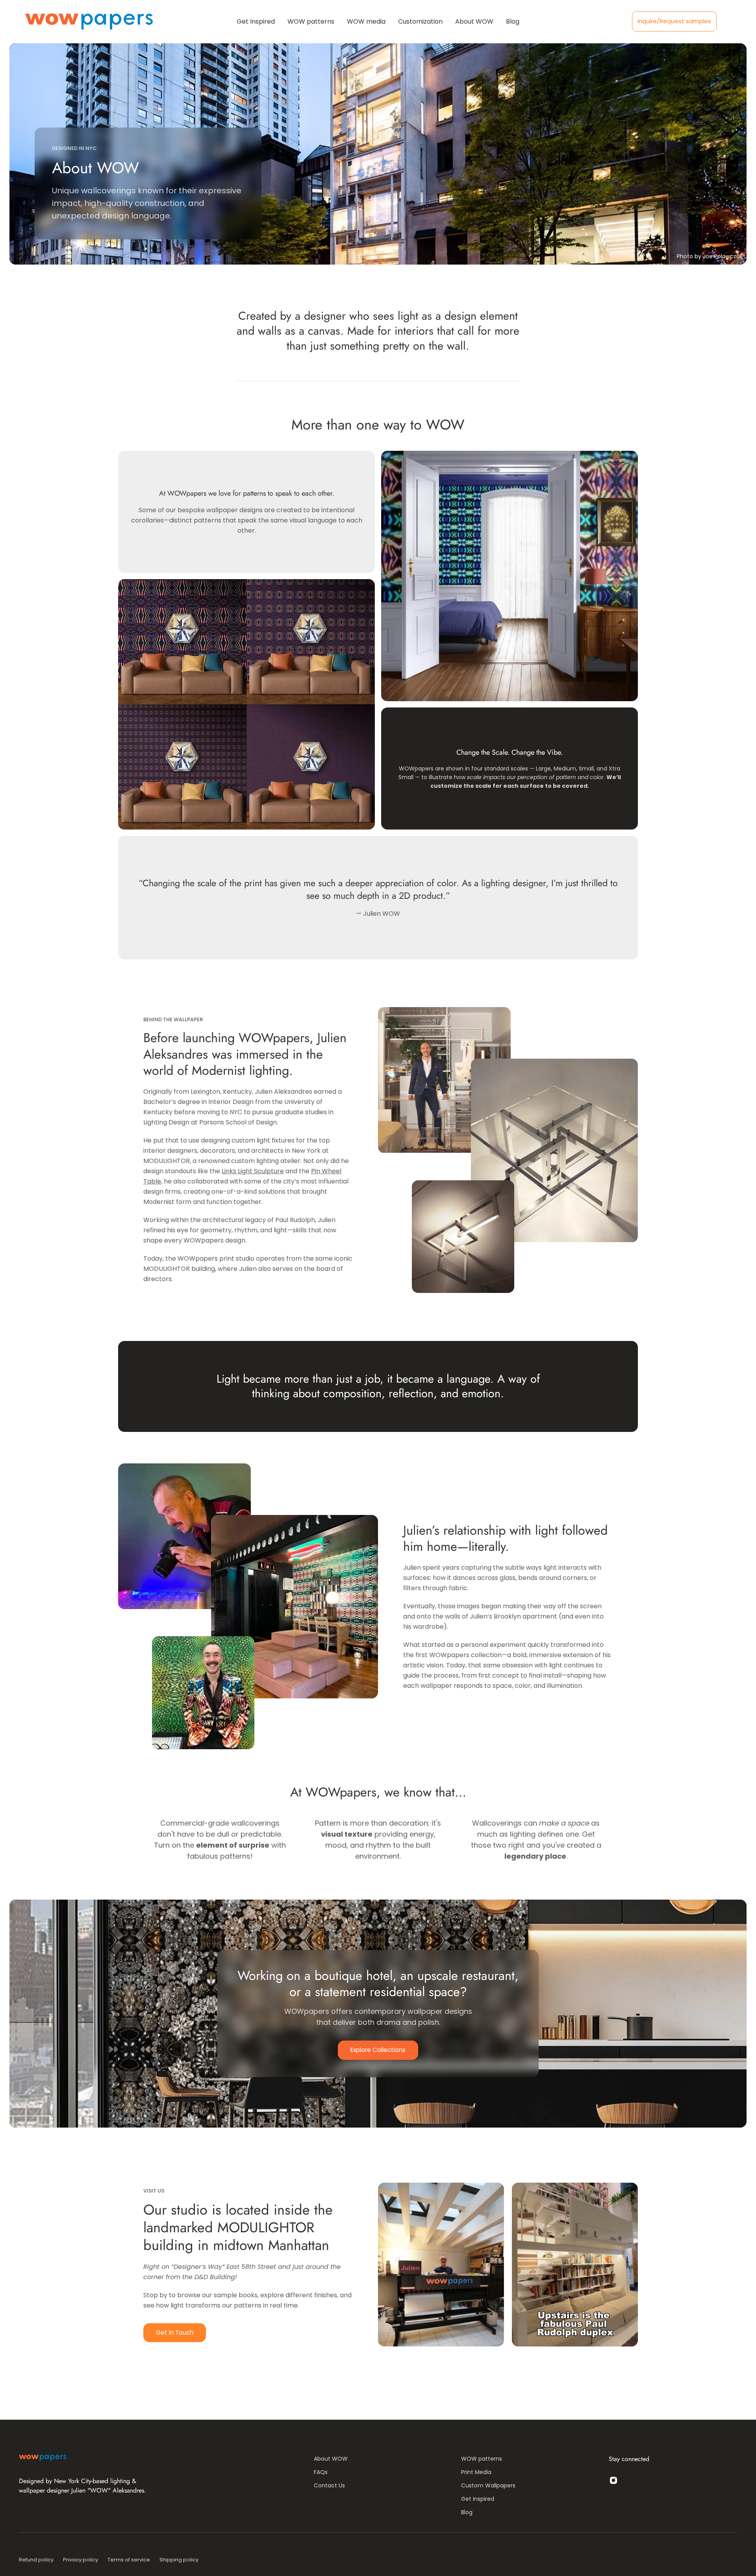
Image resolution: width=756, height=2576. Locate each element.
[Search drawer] (721, 22)
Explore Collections (378, 2050)
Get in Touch (175, 2332)
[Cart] (731, 22)
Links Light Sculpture (253, 1171)
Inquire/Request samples (674, 21)
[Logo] (89, 21)
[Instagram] (613, 2480)
